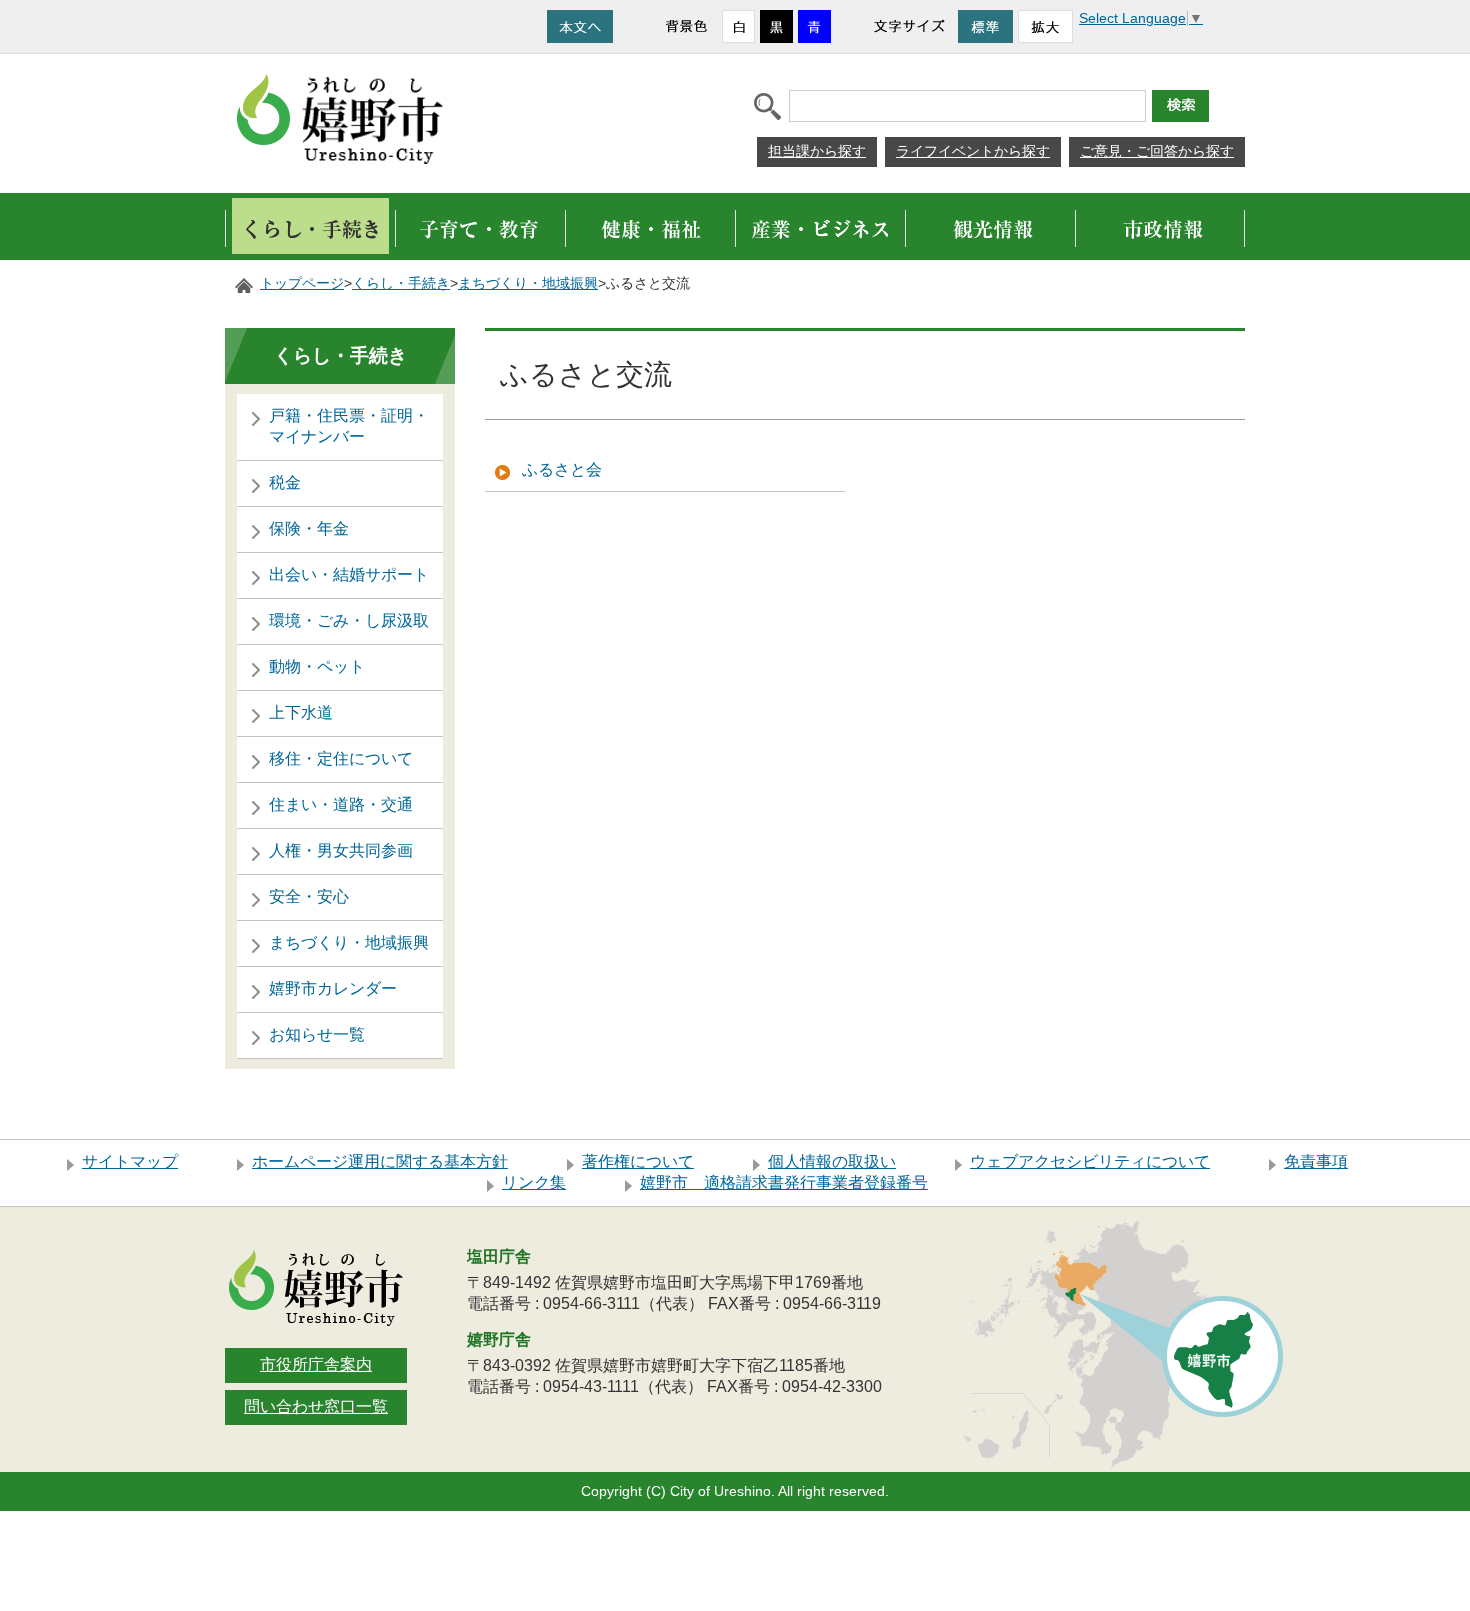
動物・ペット (317, 666)
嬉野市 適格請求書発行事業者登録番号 (784, 1182)
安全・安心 (309, 896)
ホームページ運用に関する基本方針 (380, 1161)
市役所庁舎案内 (316, 1364)
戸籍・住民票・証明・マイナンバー (349, 426)
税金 (285, 482)
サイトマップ (130, 1161)
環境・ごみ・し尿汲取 (349, 620)
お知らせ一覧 (317, 1034)
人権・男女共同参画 (341, 850)
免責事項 (1316, 1161)
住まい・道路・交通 (341, 804)
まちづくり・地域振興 (528, 283)
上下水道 (301, 712)
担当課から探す (817, 151)
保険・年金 (309, 528)
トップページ (302, 283)
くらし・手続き (401, 283)
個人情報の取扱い (832, 1161)
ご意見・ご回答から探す (1157, 151)
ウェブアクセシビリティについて (1090, 1161)
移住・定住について (341, 758)
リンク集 (534, 1182)
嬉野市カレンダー (333, 988)
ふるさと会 (562, 469)
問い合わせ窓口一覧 (316, 1406)
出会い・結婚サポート (349, 574)
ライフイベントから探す (973, 151)
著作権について (638, 1161)
